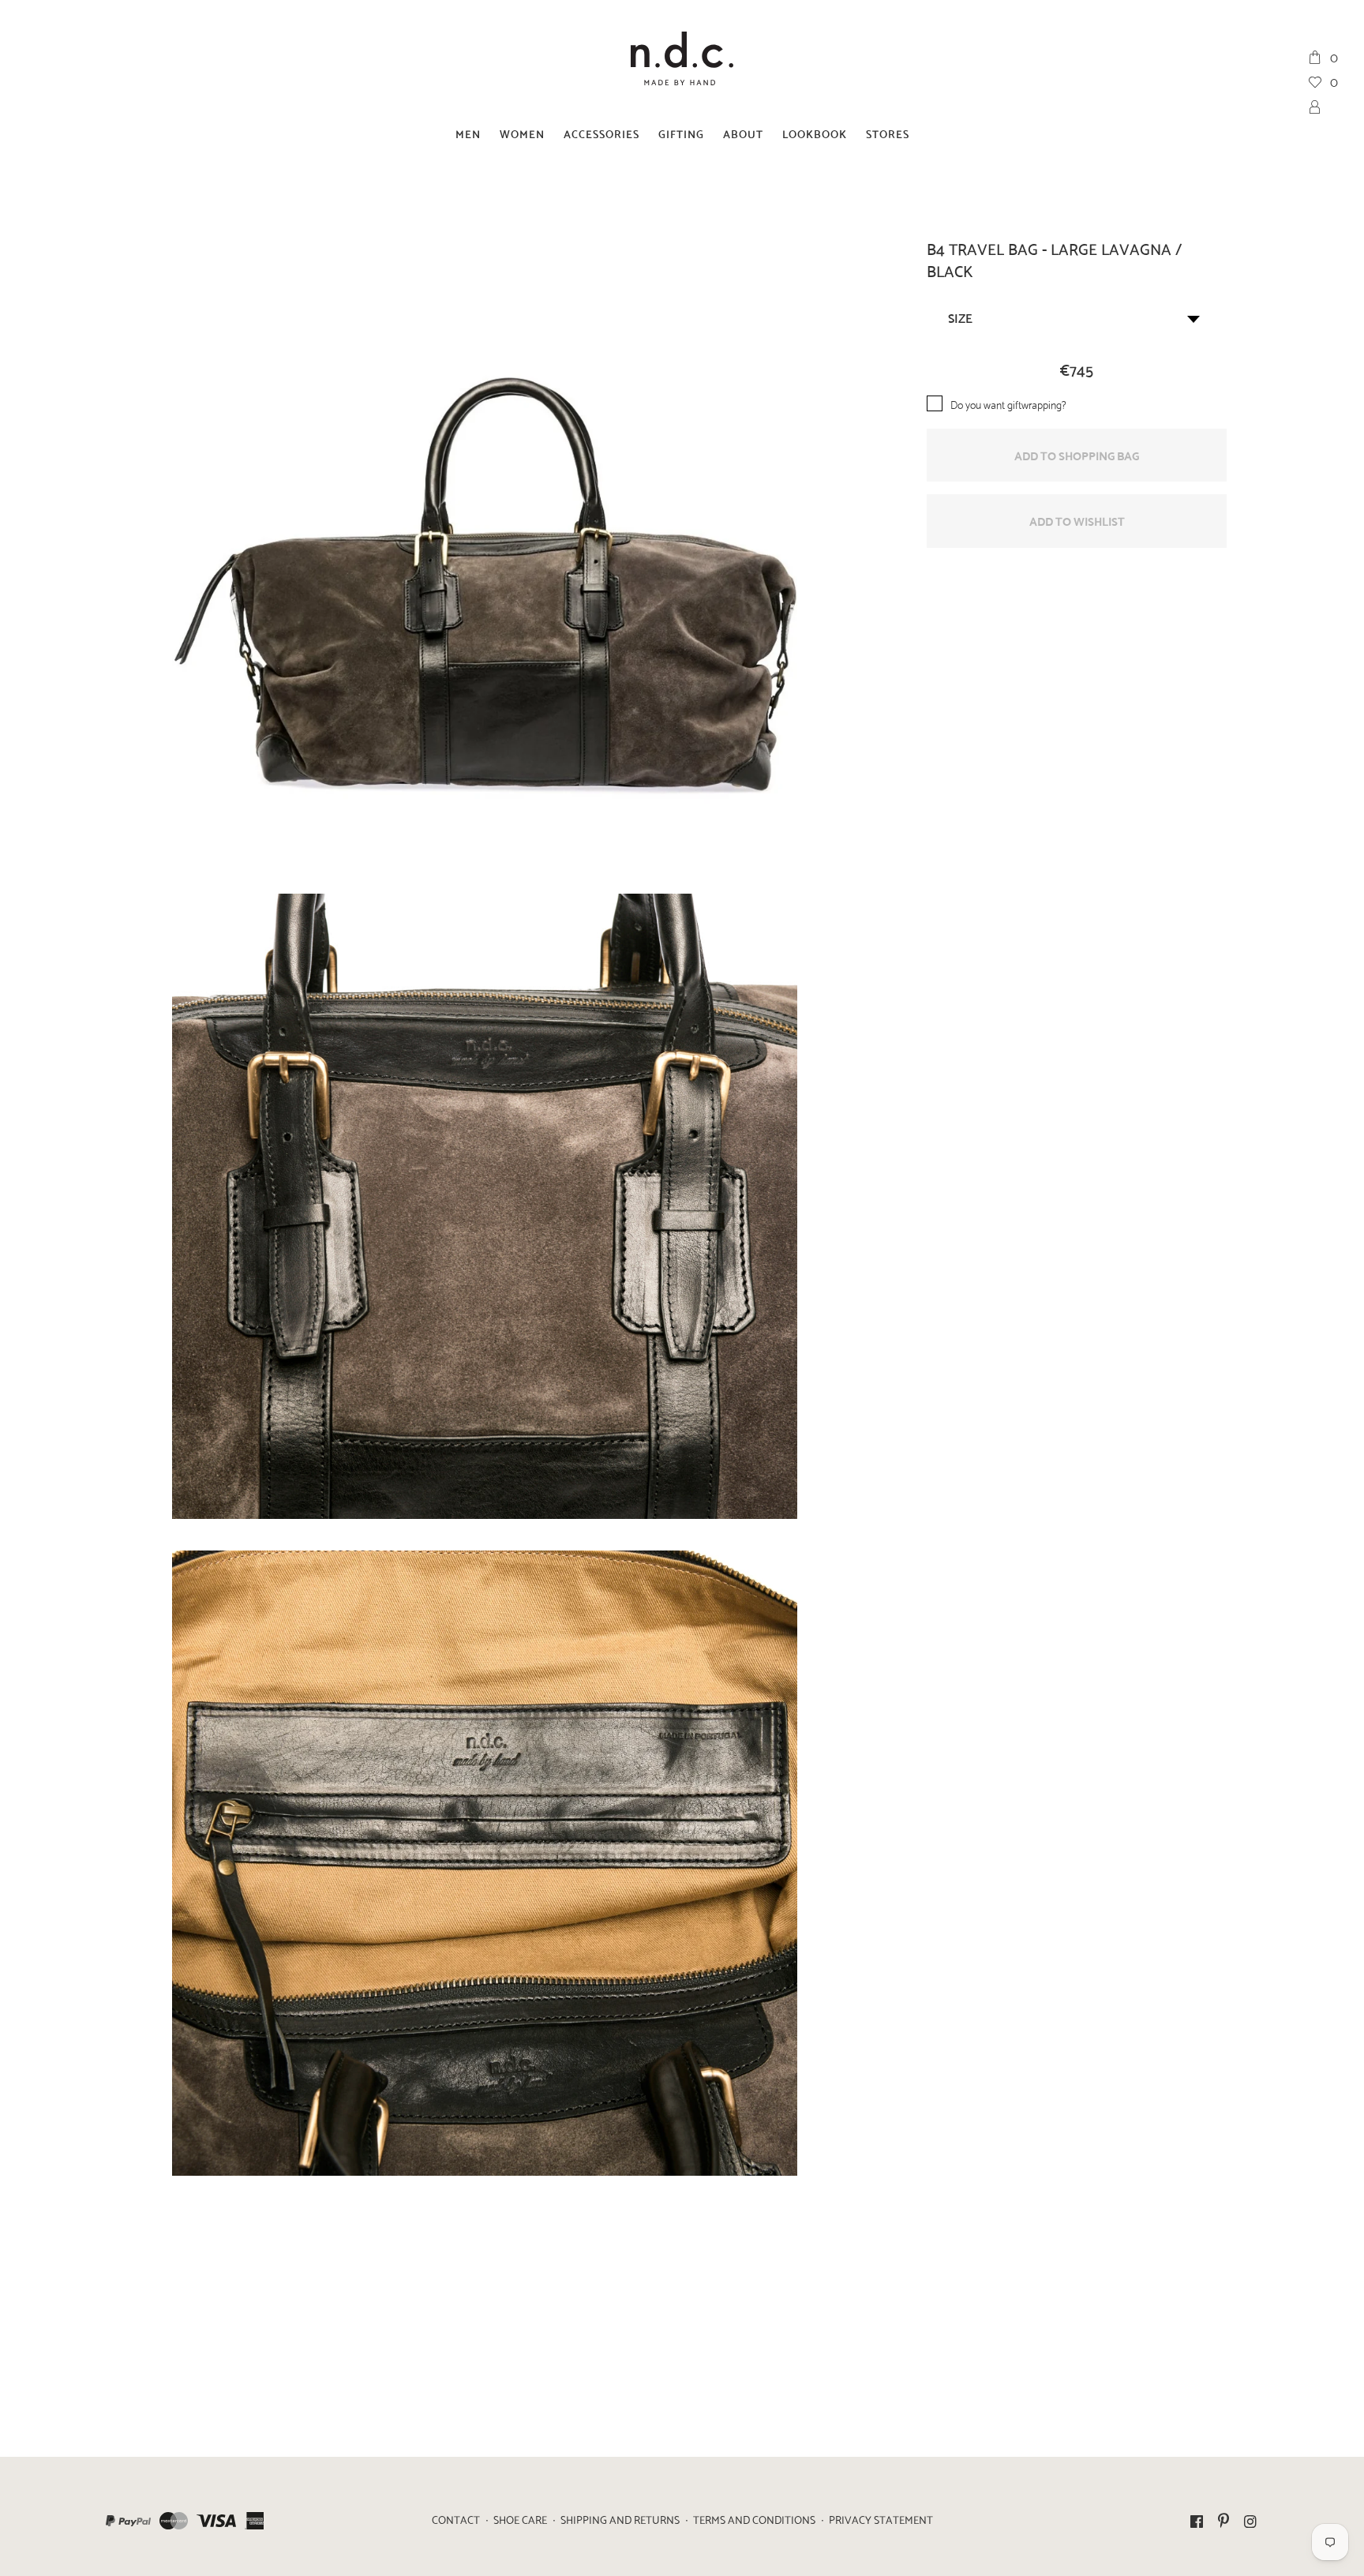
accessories (601, 133)
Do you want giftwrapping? (1008, 404)
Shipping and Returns (620, 2519)
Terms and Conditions (754, 2519)
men (468, 133)
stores (888, 133)
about (743, 133)
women (522, 133)
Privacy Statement (881, 2519)
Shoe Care (520, 2519)
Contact (456, 2519)
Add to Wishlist (1077, 520)
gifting (681, 133)
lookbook (815, 133)
